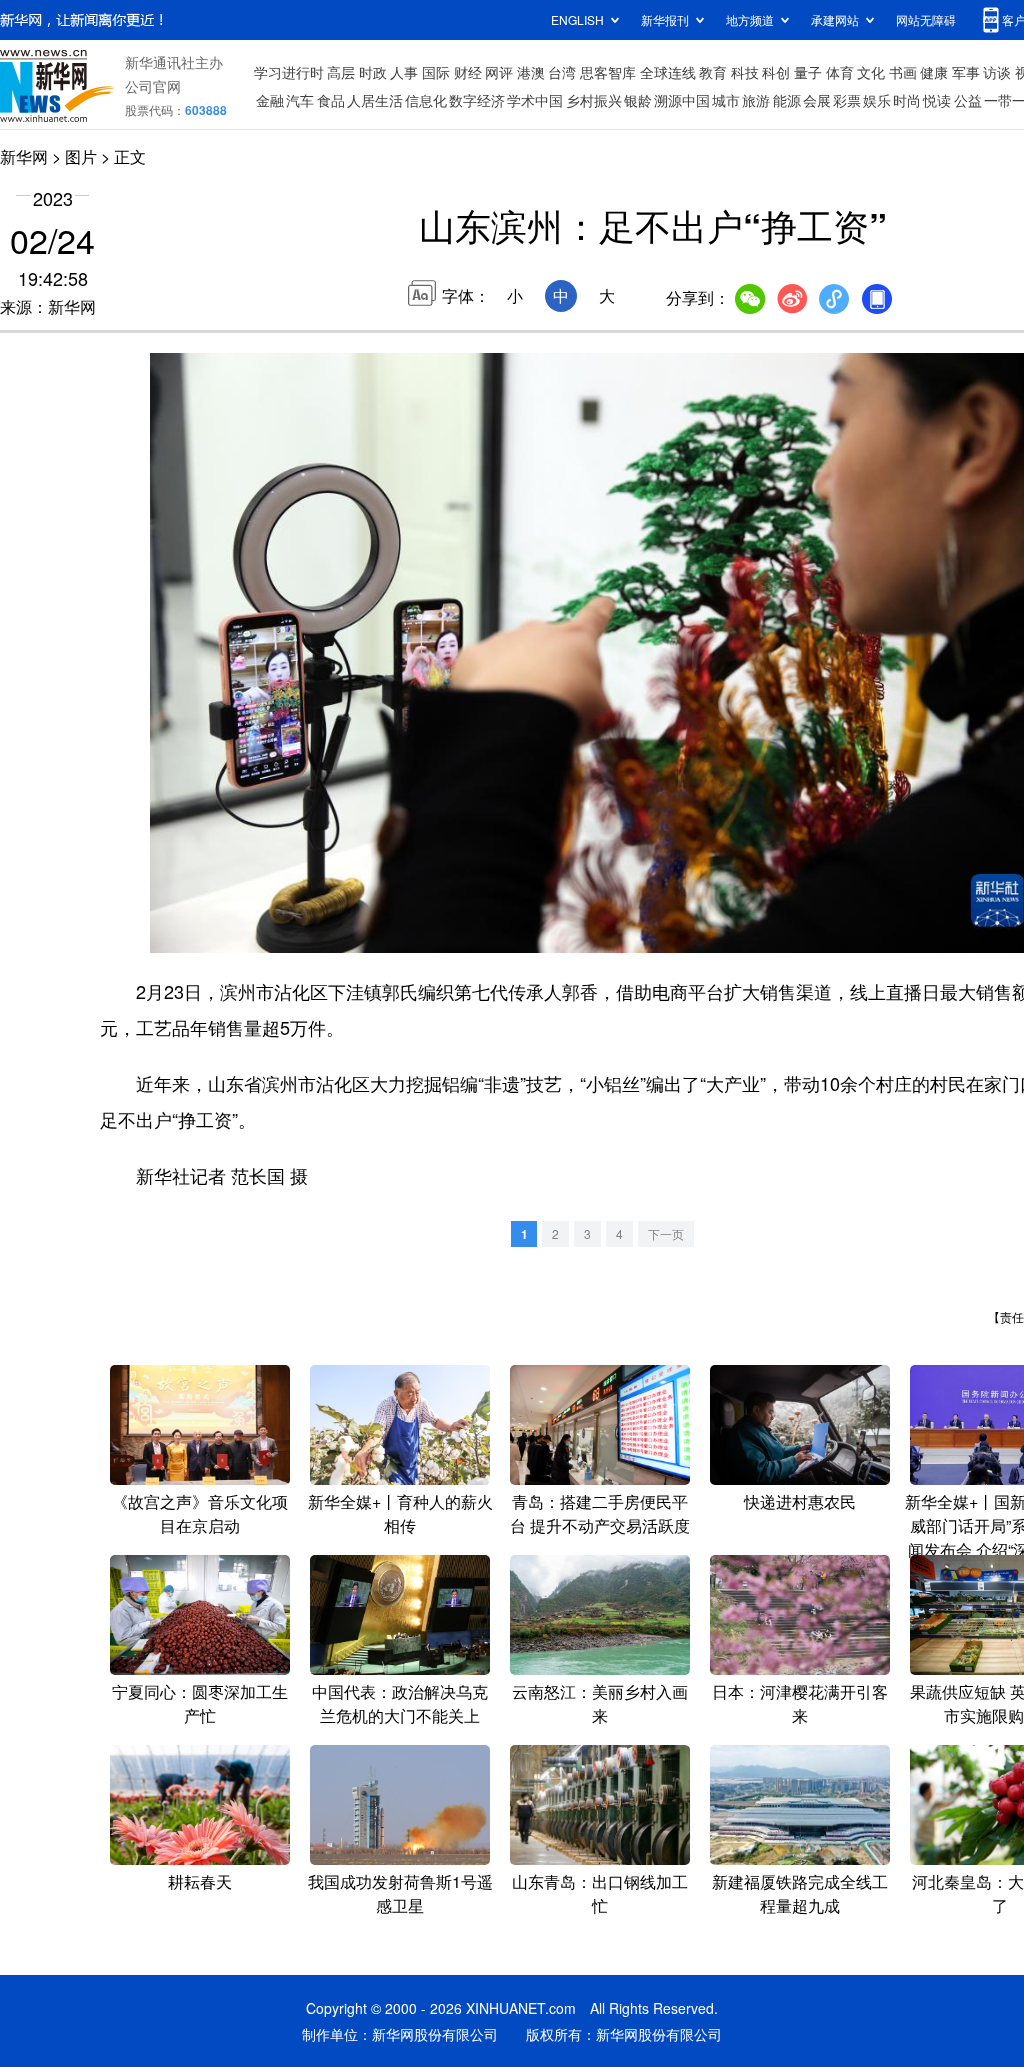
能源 (787, 100)
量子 (808, 72)
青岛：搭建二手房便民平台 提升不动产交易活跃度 (600, 1513)
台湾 (562, 72)
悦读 (937, 100)
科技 (745, 72)
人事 (404, 72)
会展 (817, 100)
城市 (726, 100)
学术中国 (535, 100)
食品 (331, 100)
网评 (499, 72)
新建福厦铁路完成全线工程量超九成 (800, 1893)
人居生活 (375, 100)
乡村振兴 (594, 100)
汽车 (300, 100)
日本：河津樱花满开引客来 (800, 1703)
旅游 (756, 100)
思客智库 (608, 72)
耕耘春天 (200, 1881)
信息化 (426, 100)
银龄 (638, 100)
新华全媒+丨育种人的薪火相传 (400, 1513)
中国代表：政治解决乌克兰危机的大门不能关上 (400, 1703)
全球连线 (668, 72)
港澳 (531, 72)
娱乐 (877, 100)
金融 (270, 100)
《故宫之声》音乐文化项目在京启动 (200, 1513)
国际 (436, 72)
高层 (341, 72)
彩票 (847, 100)
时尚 (907, 100)
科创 (776, 72)
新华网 (24, 156)
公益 (968, 100)
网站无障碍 (926, 19)
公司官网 (153, 86)
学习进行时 (289, 72)
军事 (966, 72)
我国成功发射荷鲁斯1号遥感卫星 (400, 1893)
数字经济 (477, 100)
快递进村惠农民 (800, 1501)
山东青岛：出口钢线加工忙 (600, 1893)
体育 (840, 72)
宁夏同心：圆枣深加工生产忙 (200, 1703)
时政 (373, 72)
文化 (871, 72)
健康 (934, 72)
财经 (468, 72)
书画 (903, 72)
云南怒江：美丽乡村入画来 (600, 1703)
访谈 (997, 72)
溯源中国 (682, 100)
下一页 (666, 1233)
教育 (713, 72)
